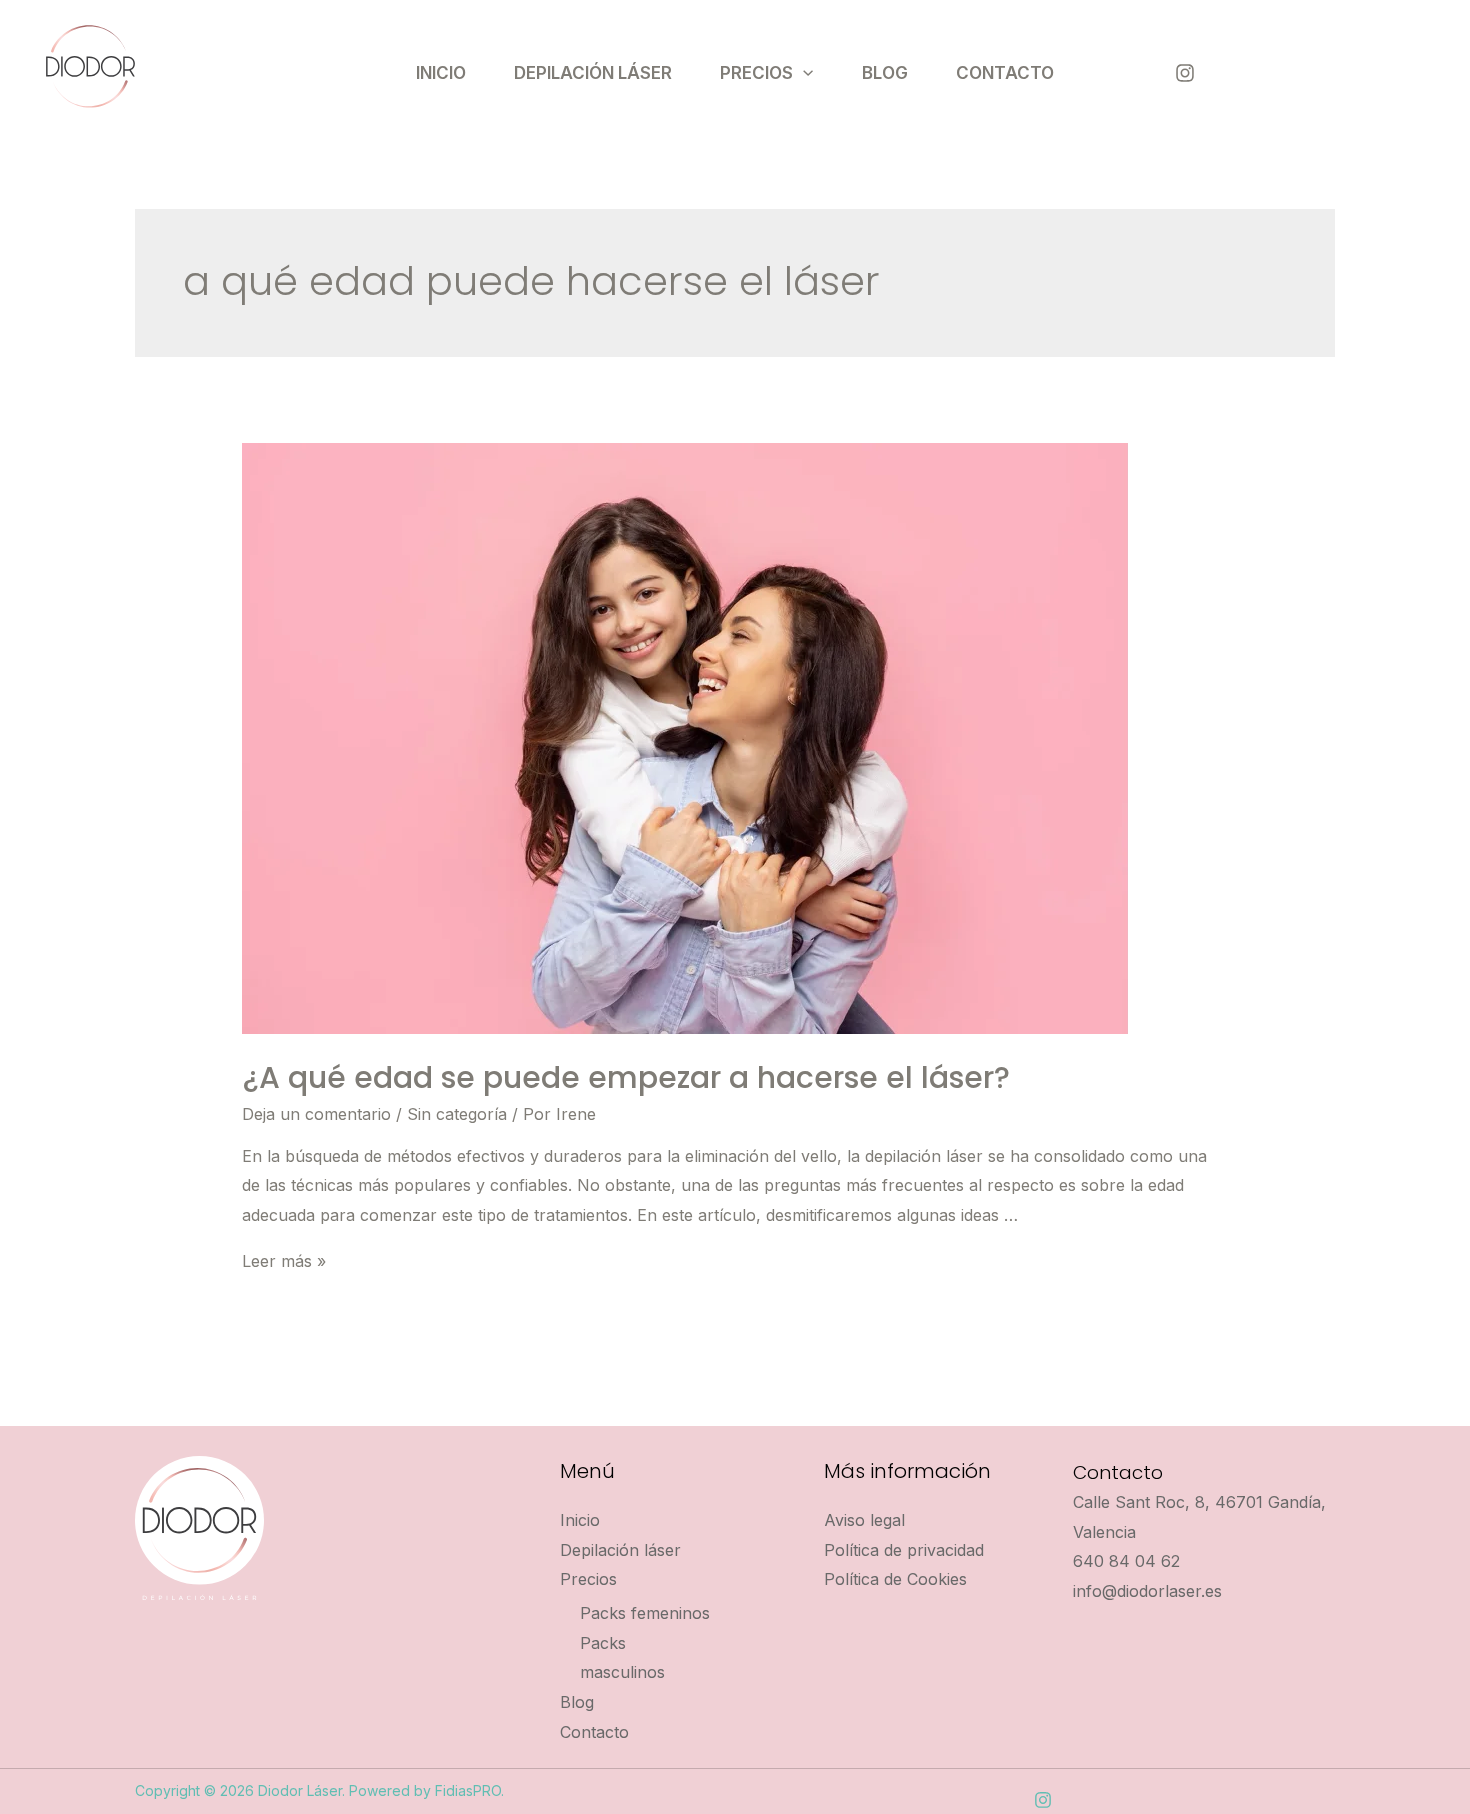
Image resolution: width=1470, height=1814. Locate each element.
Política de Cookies (895, 1579)
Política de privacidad (904, 1550)
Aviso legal (864, 1520)
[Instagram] (1185, 73)
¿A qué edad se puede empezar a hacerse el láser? (626, 1077)
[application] (803, 73)
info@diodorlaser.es (1147, 1591)
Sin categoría (457, 1114)
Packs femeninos (645, 1613)
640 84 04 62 (1126, 1561)
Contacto (1005, 73)
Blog (885, 73)
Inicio (441, 73)
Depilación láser (593, 73)
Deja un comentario (316, 1114)
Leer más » (284, 1261)
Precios (756, 73)
